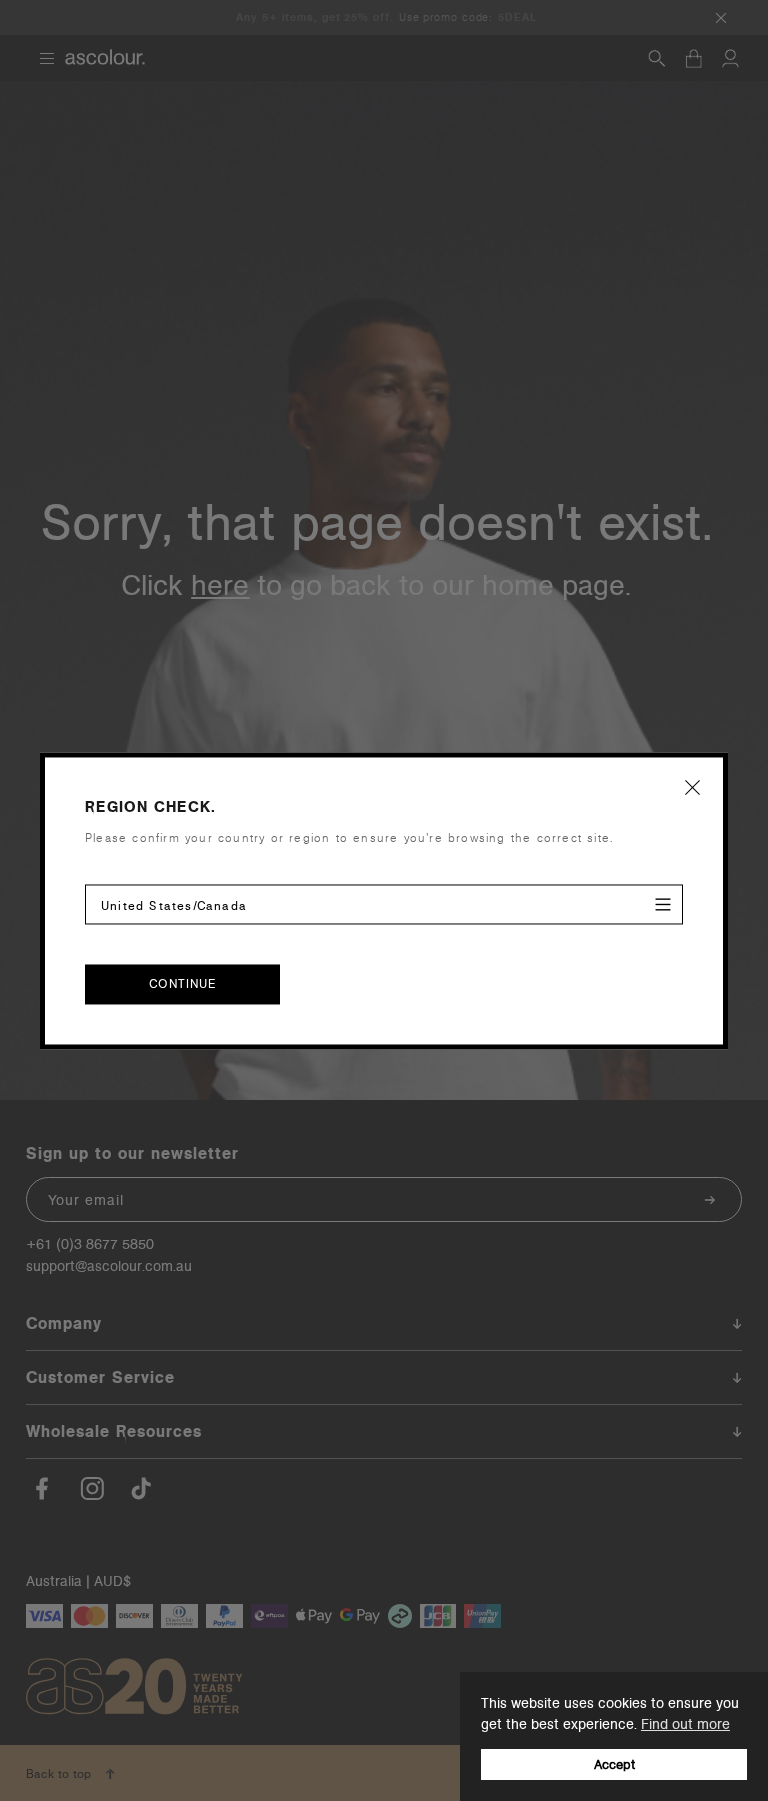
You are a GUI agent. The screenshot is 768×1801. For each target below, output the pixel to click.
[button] (693, 787)
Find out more (685, 1724)
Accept (614, 1764)
